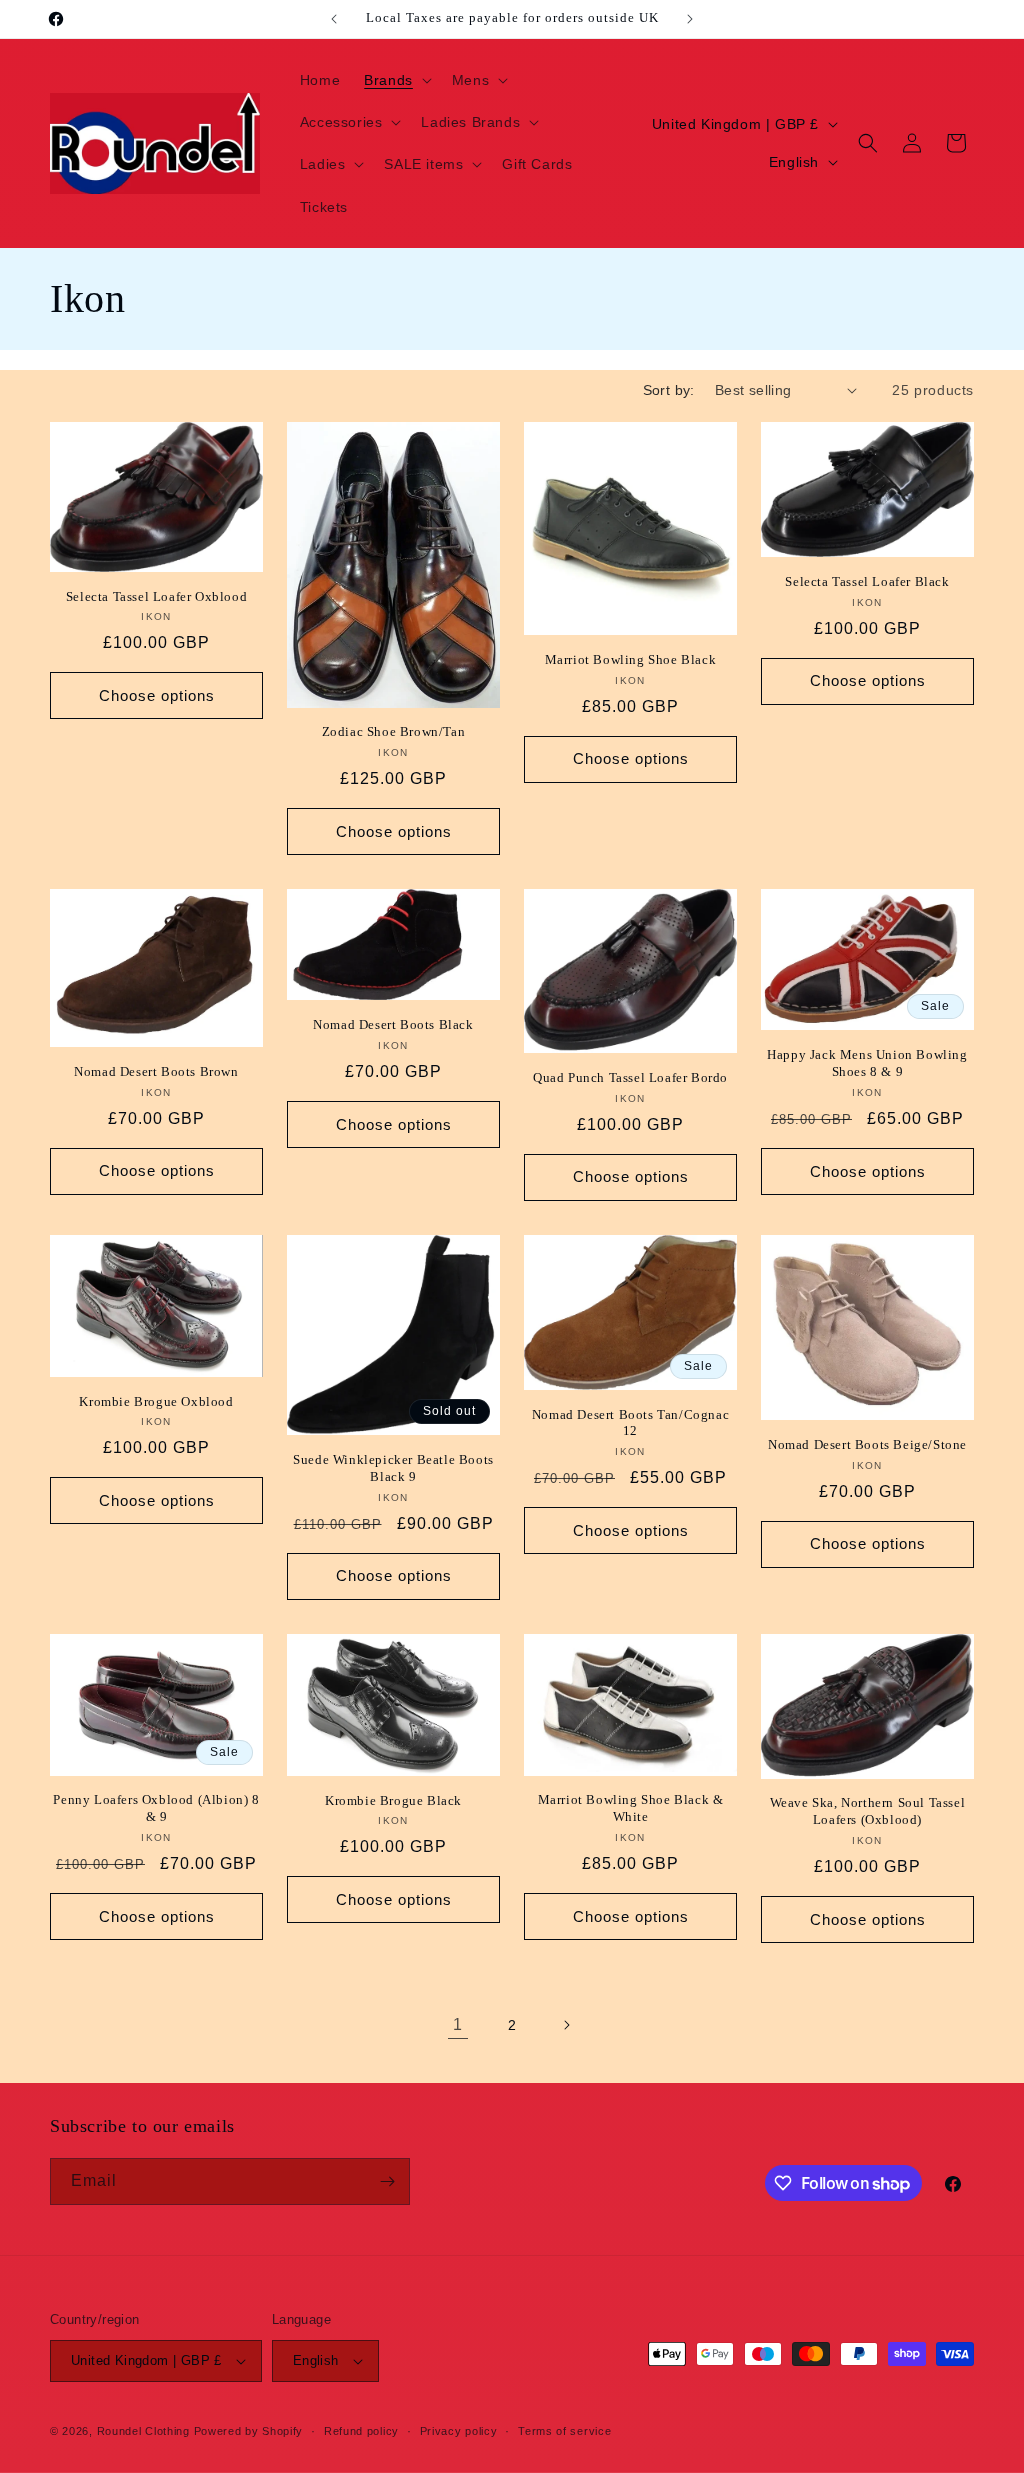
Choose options (157, 695)
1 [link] (458, 2024)
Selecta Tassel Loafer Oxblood (156, 596)
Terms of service (564, 2431)
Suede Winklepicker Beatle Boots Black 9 (393, 1468)
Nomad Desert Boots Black (393, 1024)
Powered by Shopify (249, 2431)
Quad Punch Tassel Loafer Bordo (630, 1077)
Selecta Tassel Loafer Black (867, 581)
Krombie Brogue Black (393, 1800)
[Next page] (566, 2025)
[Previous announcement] (334, 19)
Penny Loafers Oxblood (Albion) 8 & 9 (156, 1808)
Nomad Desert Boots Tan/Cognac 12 (630, 1423)
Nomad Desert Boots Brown (156, 1071)
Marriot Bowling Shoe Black (631, 659)
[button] (396, 80)
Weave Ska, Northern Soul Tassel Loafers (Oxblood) (868, 1811)
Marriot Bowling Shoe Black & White (631, 1808)
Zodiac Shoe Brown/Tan (394, 731)
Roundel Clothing (143, 2431)
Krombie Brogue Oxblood (156, 1401)
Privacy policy (459, 2431)
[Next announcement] (690, 19)
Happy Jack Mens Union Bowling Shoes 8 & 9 (867, 1063)
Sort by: (669, 390)
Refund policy (361, 2431)
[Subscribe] (387, 2181)
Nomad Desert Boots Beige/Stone (867, 1444)
